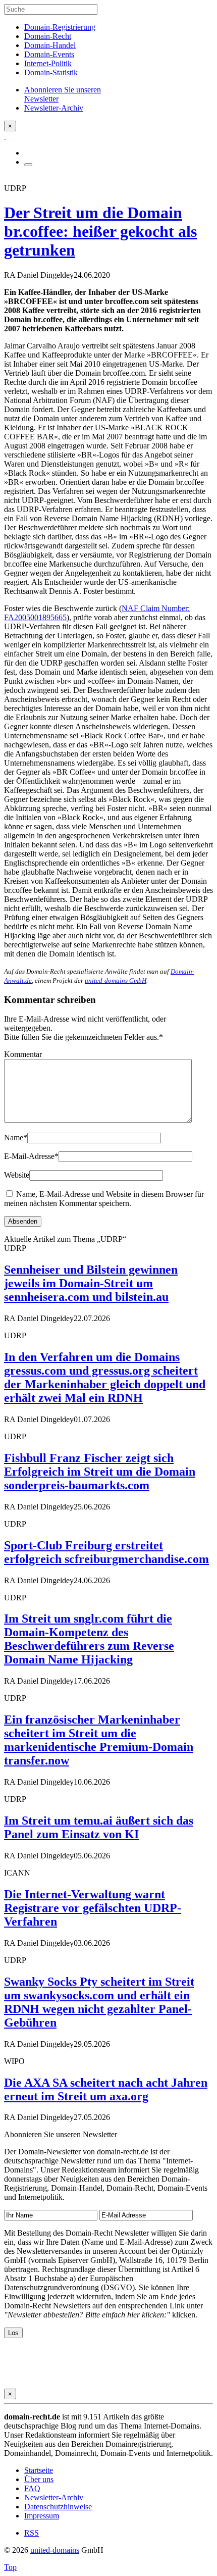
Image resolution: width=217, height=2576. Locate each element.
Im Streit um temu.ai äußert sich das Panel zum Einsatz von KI (99, 1827)
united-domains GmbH (116, 980)
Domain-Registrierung (60, 27)
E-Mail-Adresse (31, 1156)
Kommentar (23, 1054)
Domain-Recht (48, 36)
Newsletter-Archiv (54, 2497)
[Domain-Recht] (5, 136)
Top (10, 2567)
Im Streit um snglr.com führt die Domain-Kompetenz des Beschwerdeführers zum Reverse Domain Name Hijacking (89, 1639)
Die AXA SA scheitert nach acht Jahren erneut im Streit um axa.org (106, 2089)
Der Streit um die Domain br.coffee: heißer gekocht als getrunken (100, 231)
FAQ (32, 2488)
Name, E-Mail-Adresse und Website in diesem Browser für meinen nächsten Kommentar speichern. (104, 1199)
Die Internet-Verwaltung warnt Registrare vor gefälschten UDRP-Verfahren (93, 1908)
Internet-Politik (48, 63)
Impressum (42, 2516)
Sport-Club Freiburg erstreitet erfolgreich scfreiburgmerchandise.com (106, 1552)
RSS (32, 2533)
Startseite (39, 2470)
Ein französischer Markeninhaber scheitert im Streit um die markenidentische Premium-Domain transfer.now (99, 1740)
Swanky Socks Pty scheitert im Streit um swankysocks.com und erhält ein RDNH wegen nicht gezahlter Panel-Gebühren (99, 2002)
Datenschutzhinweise (58, 2507)
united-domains (55, 2550)
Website (17, 1175)
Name (16, 1138)
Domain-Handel (50, 45)
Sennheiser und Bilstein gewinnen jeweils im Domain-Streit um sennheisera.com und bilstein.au (91, 1283)
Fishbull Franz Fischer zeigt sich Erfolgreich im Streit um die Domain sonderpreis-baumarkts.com (100, 1472)
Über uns (39, 2479)
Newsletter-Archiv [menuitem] (54, 108)
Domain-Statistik (51, 72)
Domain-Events (49, 54)
